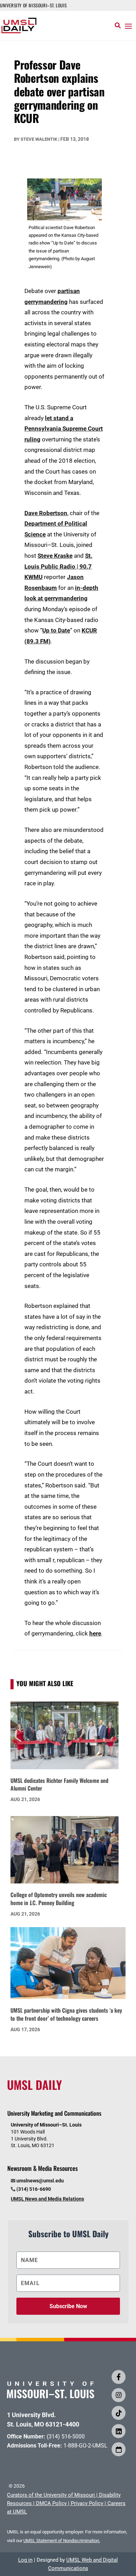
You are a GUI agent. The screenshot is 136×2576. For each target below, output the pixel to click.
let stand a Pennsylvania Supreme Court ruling (64, 429)
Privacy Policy (87, 2503)
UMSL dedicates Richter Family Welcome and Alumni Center (59, 1784)
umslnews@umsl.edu (40, 2181)
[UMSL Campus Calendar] (119, 2449)
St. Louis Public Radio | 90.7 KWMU (58, 566)
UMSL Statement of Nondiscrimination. (62, 2541)
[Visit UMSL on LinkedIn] (119, 2431)
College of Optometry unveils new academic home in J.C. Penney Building (59, 1899)
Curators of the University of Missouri (51, 2495)
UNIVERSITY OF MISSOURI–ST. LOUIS (33, 5)
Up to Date (56, 630)
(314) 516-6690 (34, 2189)
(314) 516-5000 (66, 2436)
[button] (128, 26)
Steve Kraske (55, 556)
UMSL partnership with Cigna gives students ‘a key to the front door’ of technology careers (66, 2014)
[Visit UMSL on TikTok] (119, 2413)
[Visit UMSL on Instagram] (119, 2395)
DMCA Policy (51, 2503)
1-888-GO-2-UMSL (85, 2446)
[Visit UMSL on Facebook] (119, 2377)
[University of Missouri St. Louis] (51, 2396)
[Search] (118, 25)
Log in (25, 2560)
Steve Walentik (39, 139)
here (95, 1633)
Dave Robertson (46, 513)
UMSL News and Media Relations (47, 2199)
